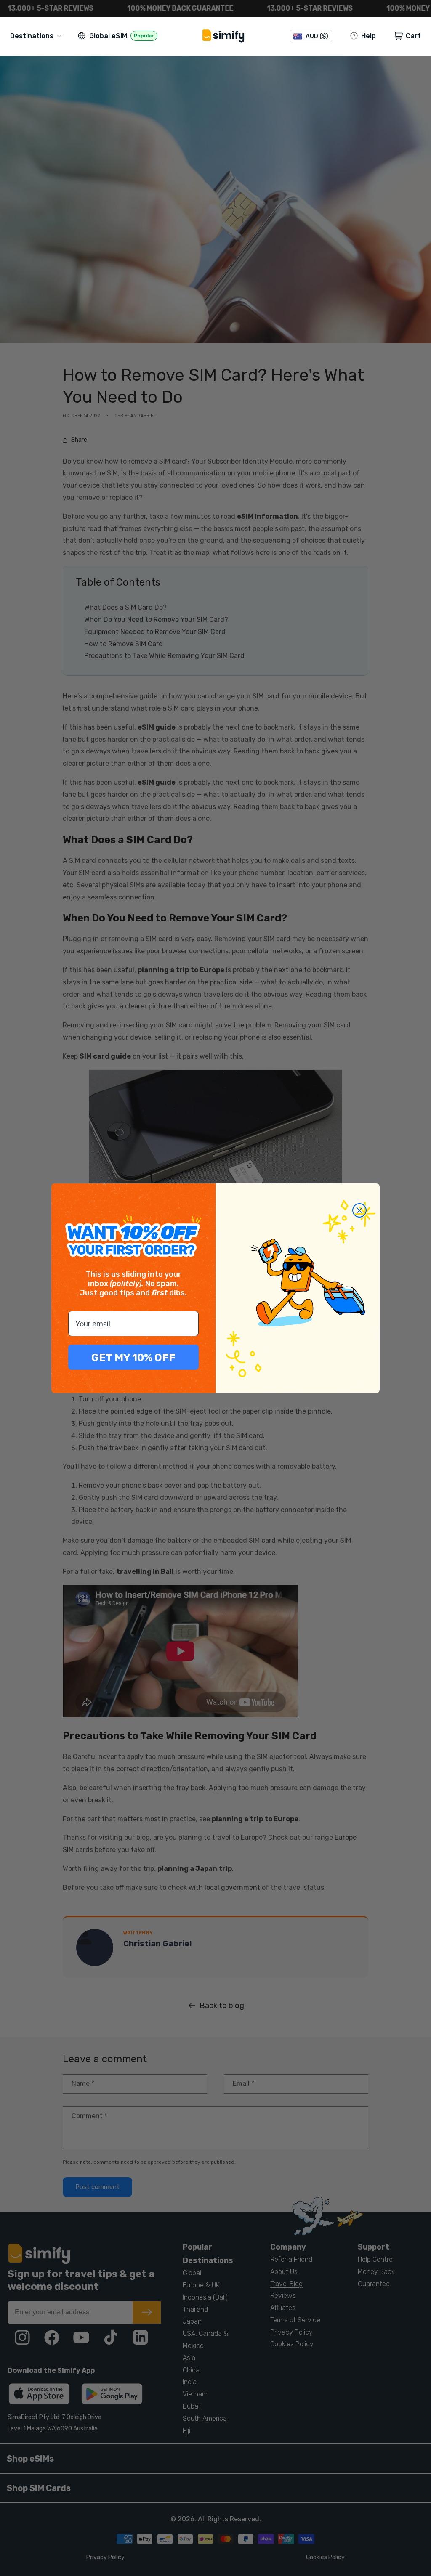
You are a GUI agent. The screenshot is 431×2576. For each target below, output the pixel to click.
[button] (37, 36)
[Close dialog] (359, 1210)
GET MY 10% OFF (133, 1357)
